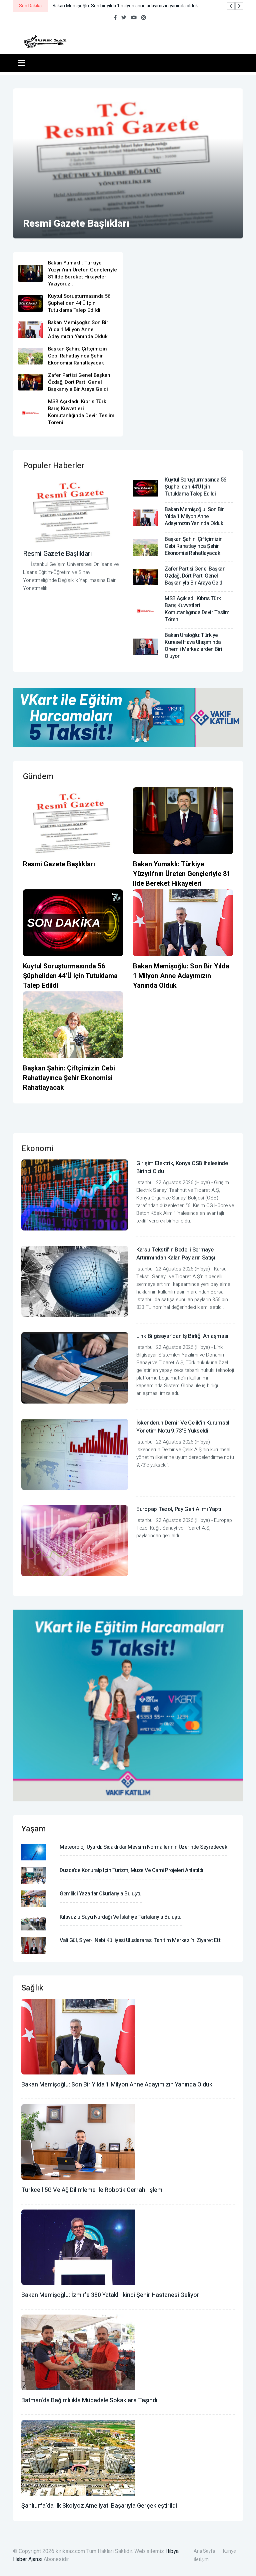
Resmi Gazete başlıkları (76, 224)
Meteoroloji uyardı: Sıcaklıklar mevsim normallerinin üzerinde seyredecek (143, 1847)
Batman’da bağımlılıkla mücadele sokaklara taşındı (89, 2400)
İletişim (201, 2559)
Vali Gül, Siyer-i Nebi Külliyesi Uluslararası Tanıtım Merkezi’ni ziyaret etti (141, 1940)
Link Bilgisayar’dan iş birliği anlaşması (182, 1336)
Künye (229, 2551)
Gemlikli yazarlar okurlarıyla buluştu (101, 1894)
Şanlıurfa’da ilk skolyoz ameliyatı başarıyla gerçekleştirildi (99, 2506)
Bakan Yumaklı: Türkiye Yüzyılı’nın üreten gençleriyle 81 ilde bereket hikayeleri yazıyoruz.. (82, 273)
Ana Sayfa (204, 2551)
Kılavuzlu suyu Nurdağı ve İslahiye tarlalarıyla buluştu (121, 1917)
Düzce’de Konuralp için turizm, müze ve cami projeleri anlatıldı (131, 1870)
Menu (23, 63)
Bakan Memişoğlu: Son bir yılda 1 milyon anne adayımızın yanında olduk (78, 329)
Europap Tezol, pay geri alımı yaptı (179, 1509)
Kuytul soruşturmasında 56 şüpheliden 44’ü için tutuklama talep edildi (79, 303)
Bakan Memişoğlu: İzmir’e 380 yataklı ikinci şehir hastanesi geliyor (110, 2295)
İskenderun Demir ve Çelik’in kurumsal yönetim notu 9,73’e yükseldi (183, 1427)
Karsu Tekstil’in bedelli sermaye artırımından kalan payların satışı (176, 1254)
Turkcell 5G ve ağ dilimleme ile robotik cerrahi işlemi (92, 2190)
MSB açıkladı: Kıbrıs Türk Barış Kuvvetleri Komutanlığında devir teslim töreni (81, 412)
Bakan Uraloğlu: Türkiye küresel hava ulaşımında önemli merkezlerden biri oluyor (193, 646)
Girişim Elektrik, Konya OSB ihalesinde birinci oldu (182, 1167)
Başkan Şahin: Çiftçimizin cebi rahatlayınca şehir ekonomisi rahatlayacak (77, 356)
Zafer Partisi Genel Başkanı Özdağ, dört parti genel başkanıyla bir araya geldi (80, 382)
